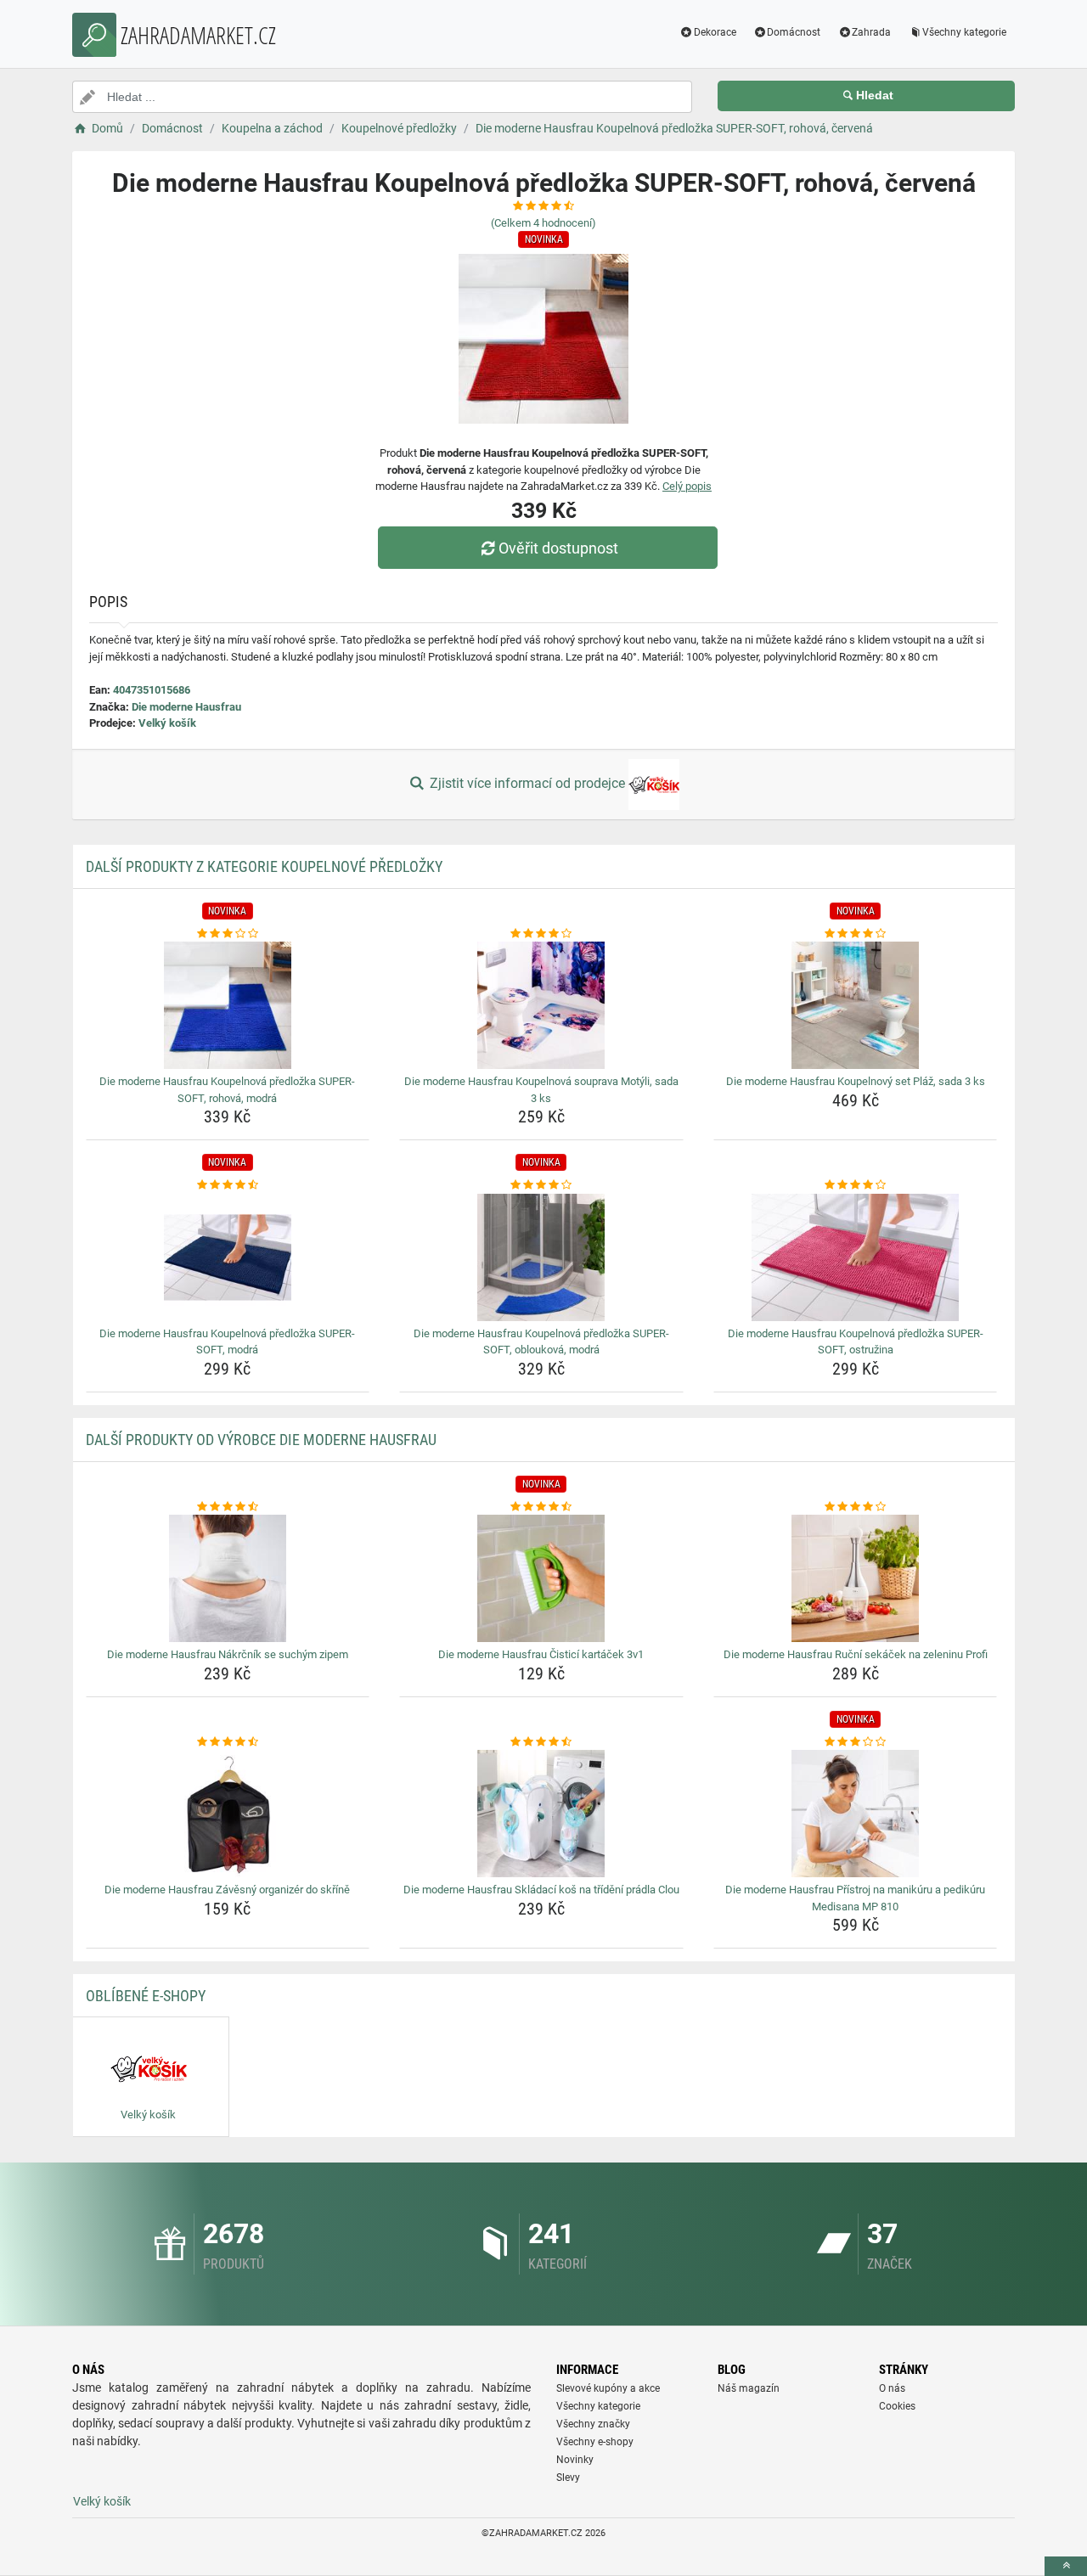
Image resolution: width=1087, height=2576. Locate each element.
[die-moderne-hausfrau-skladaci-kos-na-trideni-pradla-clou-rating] (541, 1742)
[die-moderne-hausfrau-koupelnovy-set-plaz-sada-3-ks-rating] (856, 934)
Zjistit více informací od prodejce (527, 783)
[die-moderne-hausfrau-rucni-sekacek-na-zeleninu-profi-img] (856, 1578)
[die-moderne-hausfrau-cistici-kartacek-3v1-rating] (541, 1507)
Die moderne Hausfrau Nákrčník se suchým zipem (228, 1654)
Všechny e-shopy (595, 2442)
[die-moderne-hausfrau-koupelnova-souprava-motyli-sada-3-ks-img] (541, 1005)
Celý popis (687, 486)
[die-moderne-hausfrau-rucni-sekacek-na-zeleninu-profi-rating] (856, 1507)
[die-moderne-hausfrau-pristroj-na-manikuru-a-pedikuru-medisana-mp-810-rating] (856, 1742)
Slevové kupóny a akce (608, 2388)
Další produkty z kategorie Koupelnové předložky (264, 866)
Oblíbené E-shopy (146, 1996)
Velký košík (167, 723)
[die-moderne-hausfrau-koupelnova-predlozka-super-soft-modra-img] (228, 1257)
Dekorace (715, 32)
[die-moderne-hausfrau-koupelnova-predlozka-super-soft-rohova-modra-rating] (228, 934)
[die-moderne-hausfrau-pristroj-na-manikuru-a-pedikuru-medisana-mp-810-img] (856, 1814)
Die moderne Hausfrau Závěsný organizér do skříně (227, 1890)
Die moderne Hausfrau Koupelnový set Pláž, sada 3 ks (856, 1081)
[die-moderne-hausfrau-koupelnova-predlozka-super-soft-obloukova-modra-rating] (541, 1185)
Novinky (575, 2460)
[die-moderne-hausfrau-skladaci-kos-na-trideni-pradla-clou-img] (541, 1814)
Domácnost (794, 32)
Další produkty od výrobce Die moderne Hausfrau (261, 1440)
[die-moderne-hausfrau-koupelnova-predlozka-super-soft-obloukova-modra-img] (541, 1257)
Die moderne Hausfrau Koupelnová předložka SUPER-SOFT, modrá (227, 1342)
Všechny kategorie (964, 32)
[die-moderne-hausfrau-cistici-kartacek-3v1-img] (541, 1578)
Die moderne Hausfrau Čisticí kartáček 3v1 (541, 1654)
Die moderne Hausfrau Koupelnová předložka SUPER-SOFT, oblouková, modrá (541, 1342)
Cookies (897, 2406)
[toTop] (1066, 2566)
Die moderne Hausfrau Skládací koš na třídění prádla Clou (541, 1890)
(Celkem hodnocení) (543, 223)
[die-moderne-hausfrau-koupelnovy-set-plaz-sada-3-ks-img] (856, 1005)
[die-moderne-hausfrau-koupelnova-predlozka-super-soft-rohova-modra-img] (228, 1005)
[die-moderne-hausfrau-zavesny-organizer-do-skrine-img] (228, 1814)
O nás (892, 2388)
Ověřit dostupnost (558, 548)
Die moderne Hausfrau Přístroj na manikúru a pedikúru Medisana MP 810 (855, 1898)
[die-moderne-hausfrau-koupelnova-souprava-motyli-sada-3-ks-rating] (541, 934)
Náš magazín (749, 2388)
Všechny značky (593, 2424)
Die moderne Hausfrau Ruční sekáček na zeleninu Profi (856, 1654)
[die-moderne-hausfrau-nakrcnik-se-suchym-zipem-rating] (228, 1507)
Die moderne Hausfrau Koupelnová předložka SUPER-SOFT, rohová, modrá (227, 1090)
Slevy (568, 2478)
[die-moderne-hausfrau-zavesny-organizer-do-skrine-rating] (228, 1742)
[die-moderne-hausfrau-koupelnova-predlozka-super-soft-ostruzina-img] (856, 1257)
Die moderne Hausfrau (186, 707)
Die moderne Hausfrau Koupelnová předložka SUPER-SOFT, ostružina (856, 1342)
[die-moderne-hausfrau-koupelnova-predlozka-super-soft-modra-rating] (228, 1185)
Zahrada (871, 32)
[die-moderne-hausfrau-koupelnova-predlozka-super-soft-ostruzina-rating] (856, 1185)
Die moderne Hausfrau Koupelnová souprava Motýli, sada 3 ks (541, 1090)
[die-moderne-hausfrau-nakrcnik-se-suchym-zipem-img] (228, 1578)
